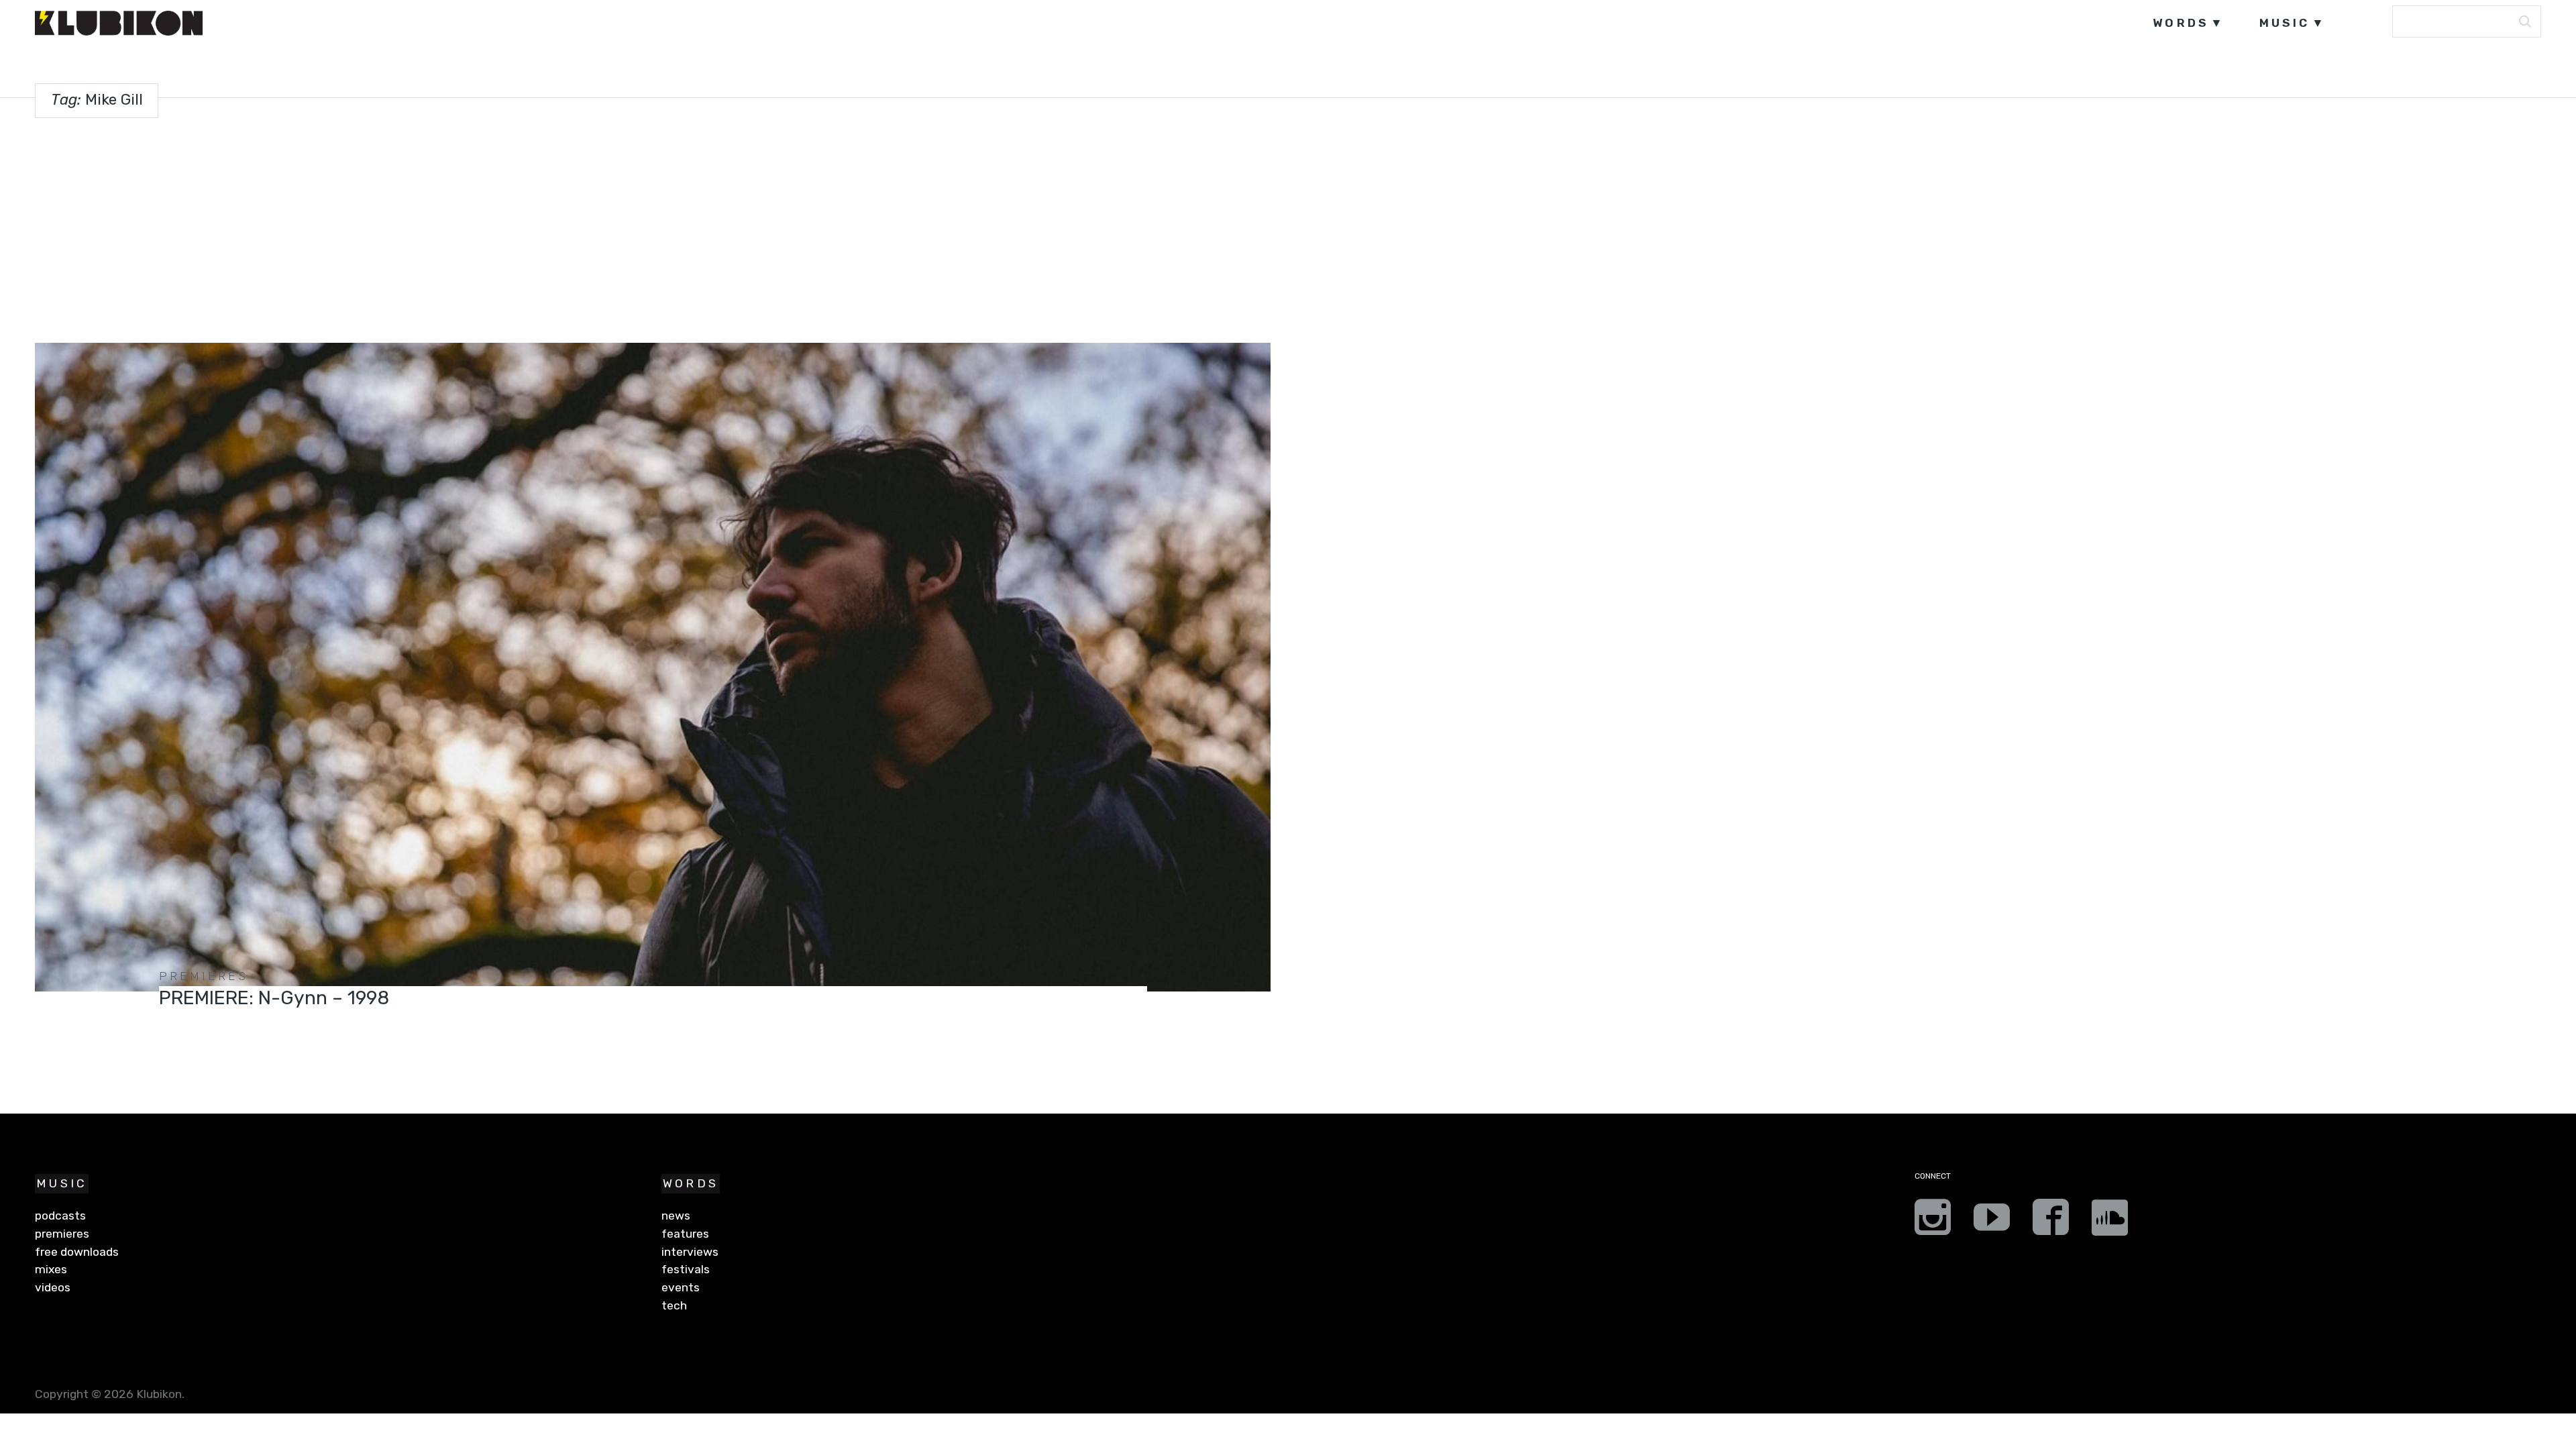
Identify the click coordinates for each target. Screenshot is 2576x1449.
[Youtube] (1992, 1222)
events (681, 1287)
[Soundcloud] (2110, 1222)
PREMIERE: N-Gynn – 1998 (274, 998)
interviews (690, 1252)
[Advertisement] (1288, 227)
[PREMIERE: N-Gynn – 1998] (652, 667)
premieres (204, 976)
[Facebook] (2051, 1222)
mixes (51, 1269)
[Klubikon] (119, 23)
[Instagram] (1933, 1222)
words (2181, 23)
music (2285, 23)
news (676, 1216)
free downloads (77, 1252)
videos (53, 1287)
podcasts (60, 1216)
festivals (686, 1269)
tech (674, 1305)
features (685, 1234)
